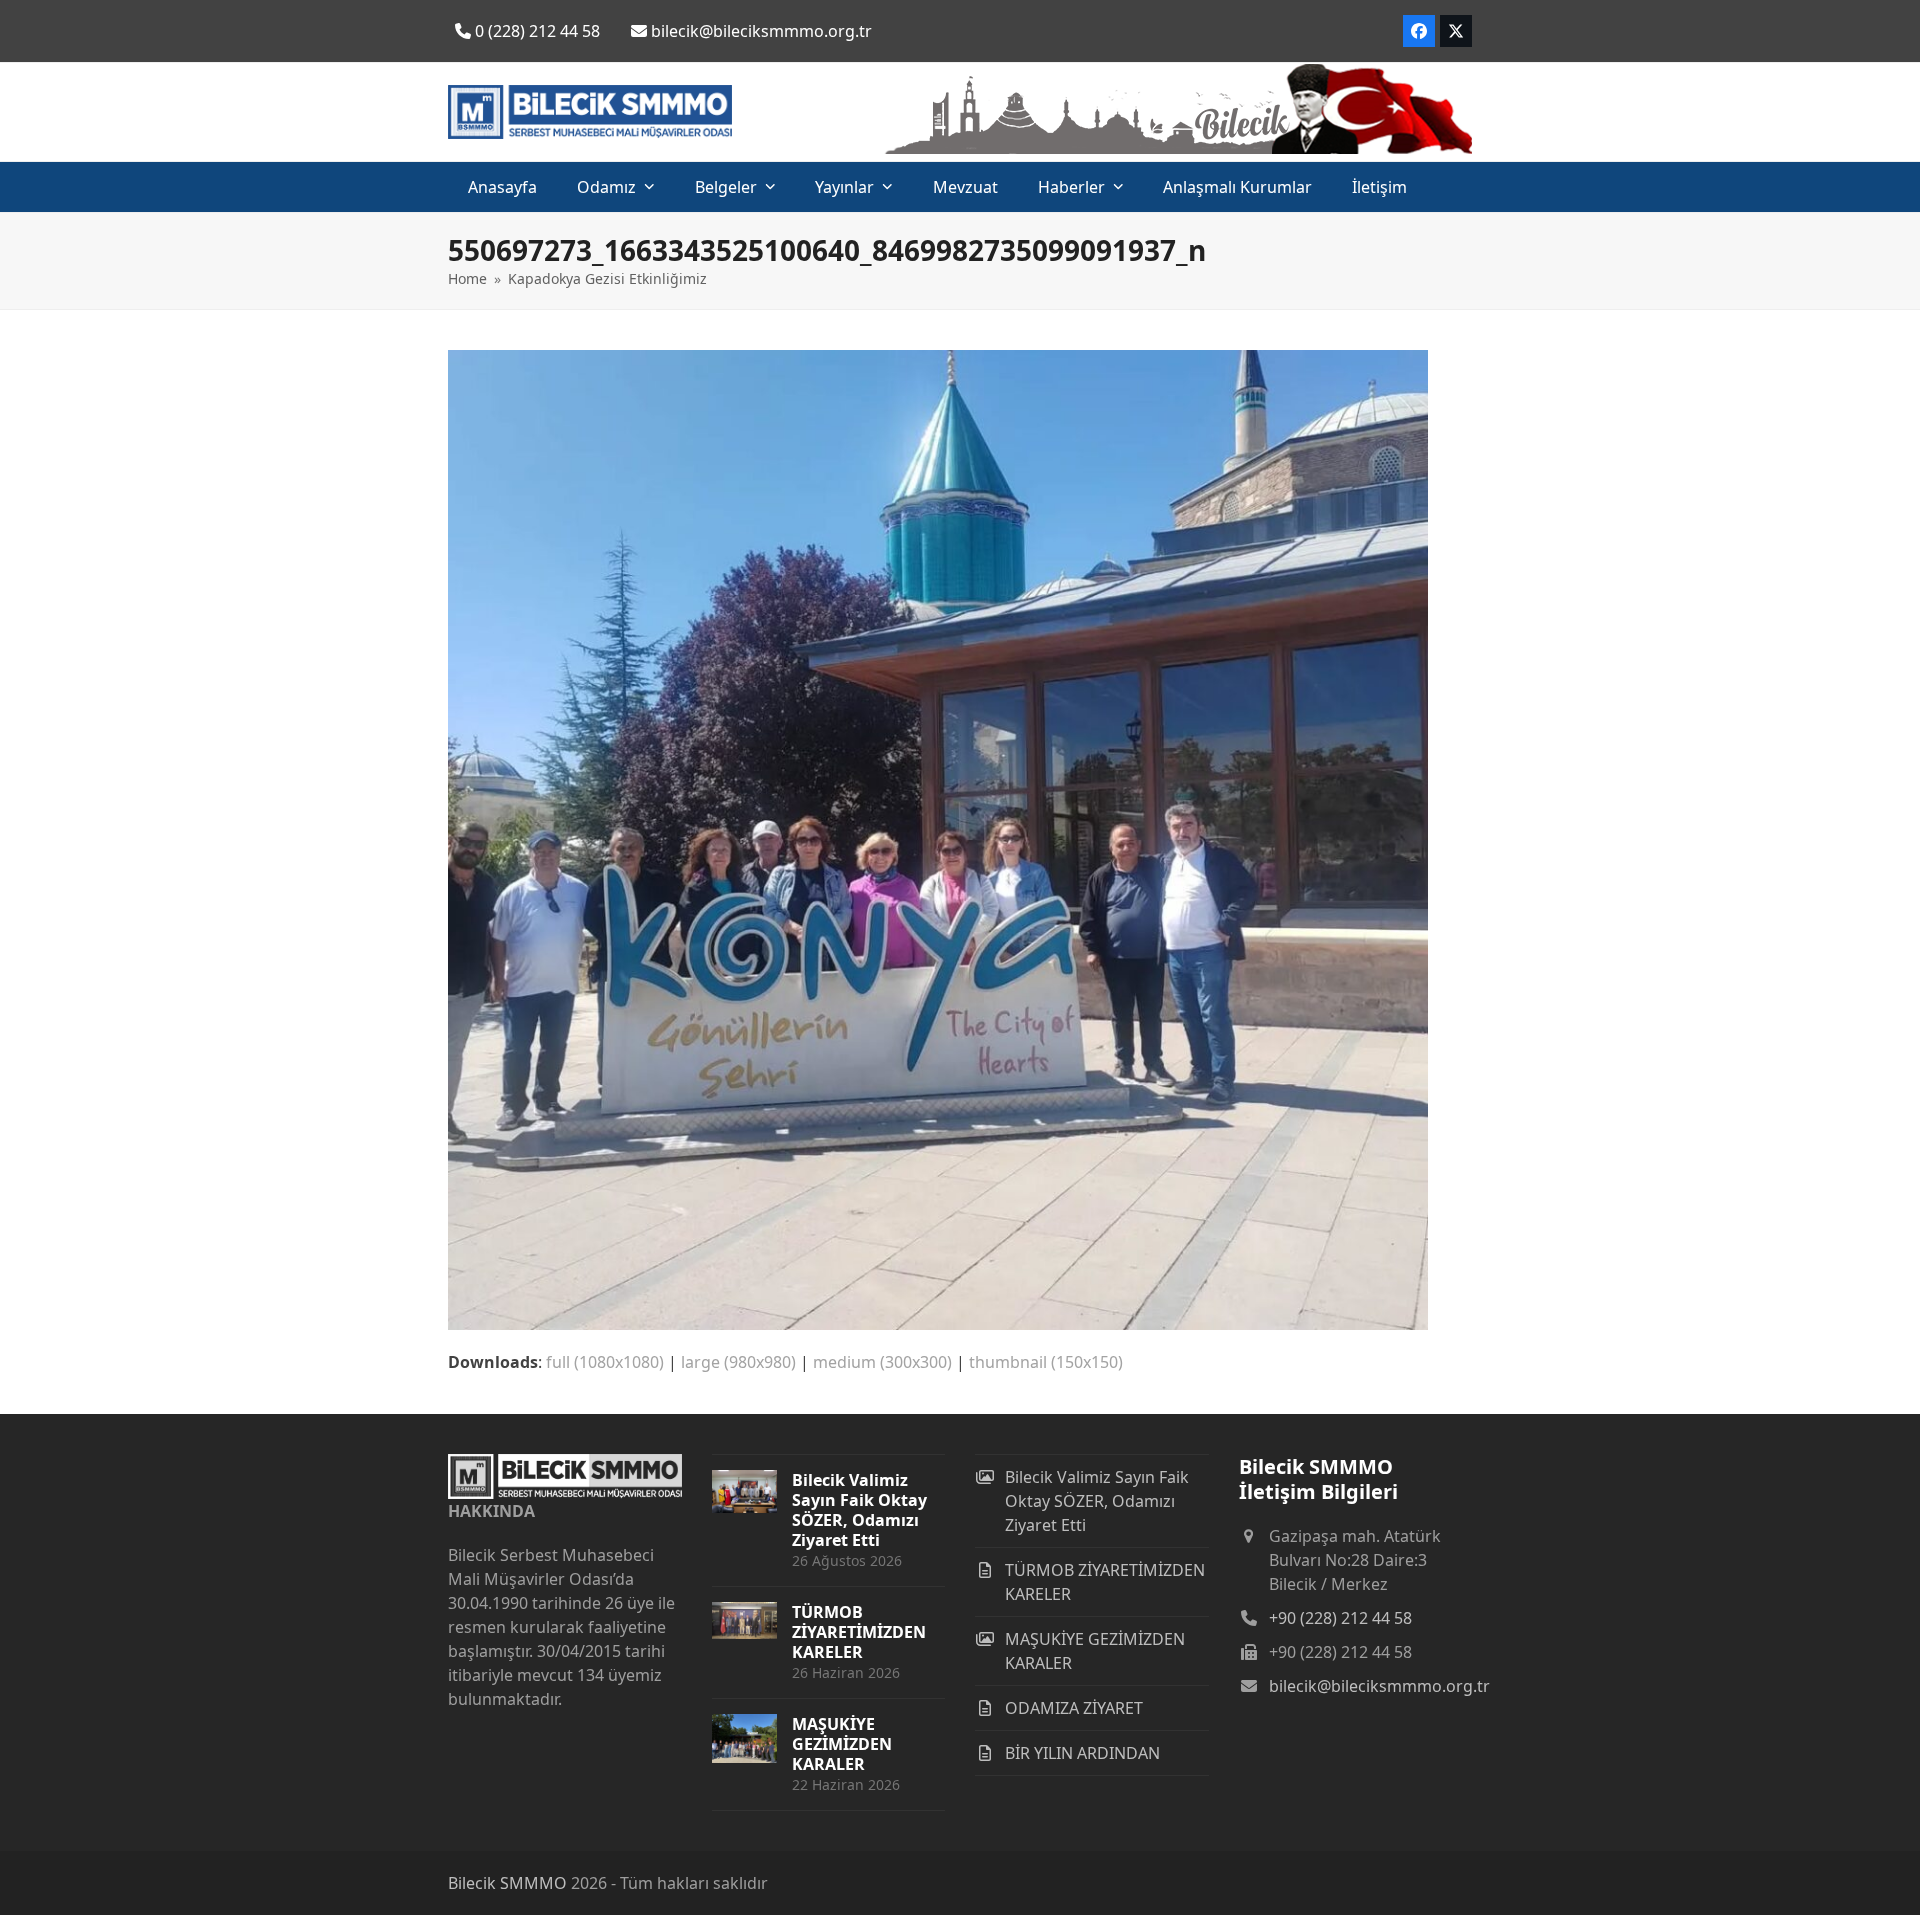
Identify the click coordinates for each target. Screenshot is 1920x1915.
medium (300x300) (882, 1362)
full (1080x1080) (605, 1362)
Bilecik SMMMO (507, 1883)
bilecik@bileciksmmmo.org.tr (1379, 1686)
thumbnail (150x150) (1046, 1362)
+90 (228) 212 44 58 (1340, 1618)
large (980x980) (738, 1362)
